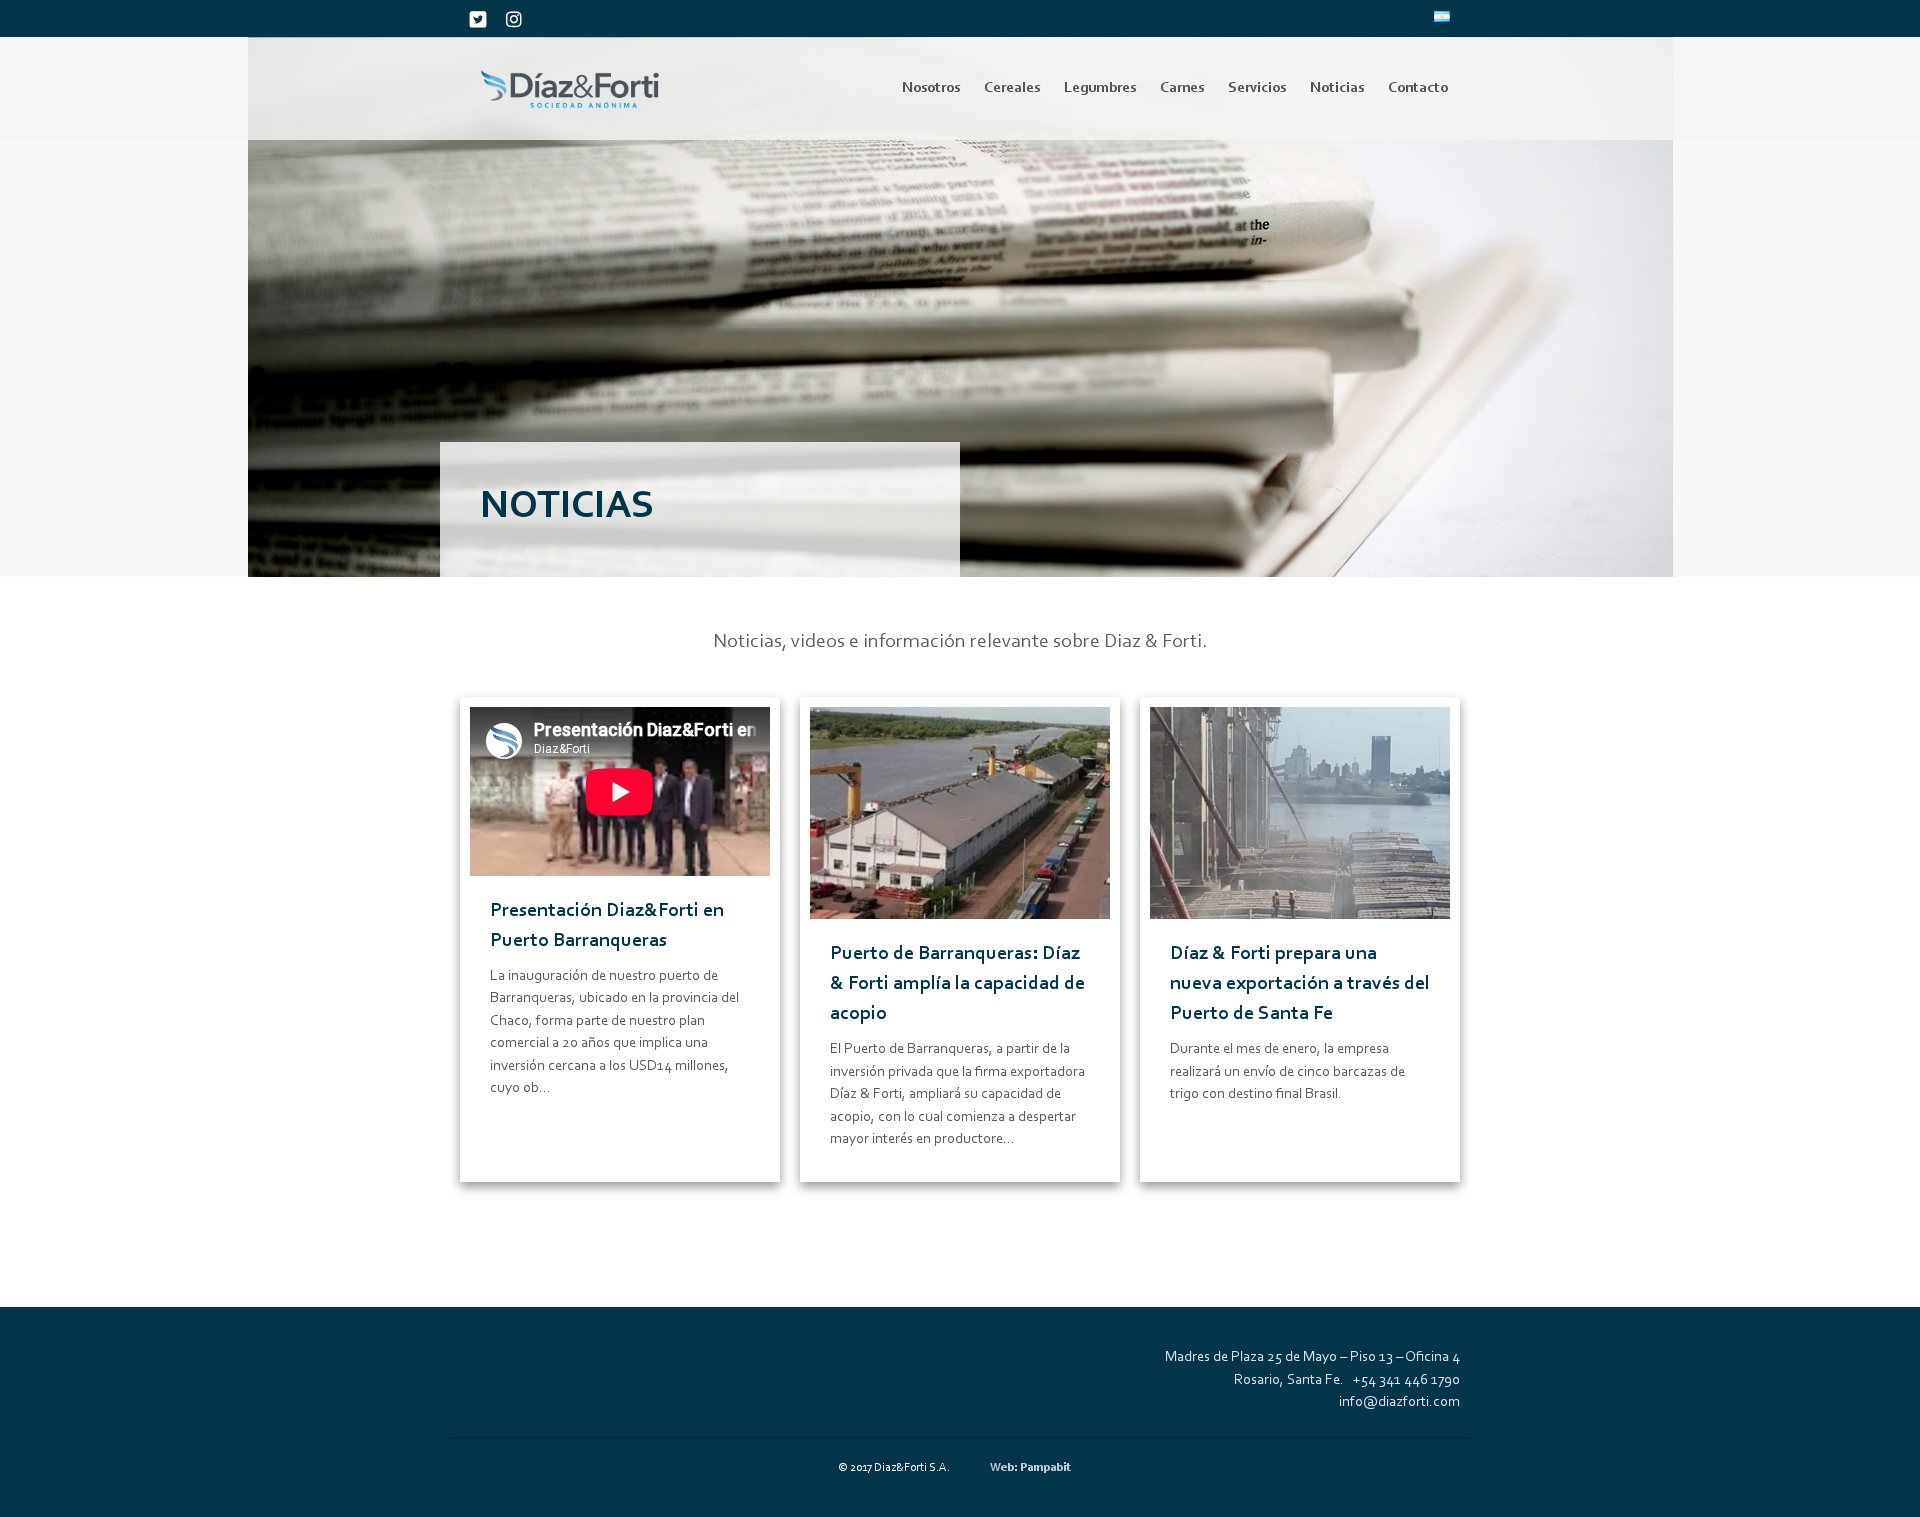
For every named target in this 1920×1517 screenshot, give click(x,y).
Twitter (478, 19)
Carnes (1182, 88)
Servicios (1257, 88)
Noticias (1337, 88)
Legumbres (1100, 88)
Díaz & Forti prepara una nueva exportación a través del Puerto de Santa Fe (1300, 984)
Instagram (514, 19)
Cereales (1012, 88)
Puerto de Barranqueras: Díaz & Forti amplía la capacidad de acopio (957, 984)
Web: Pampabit (1030, 1468)
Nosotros (931, 88)
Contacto (1418, 88)
